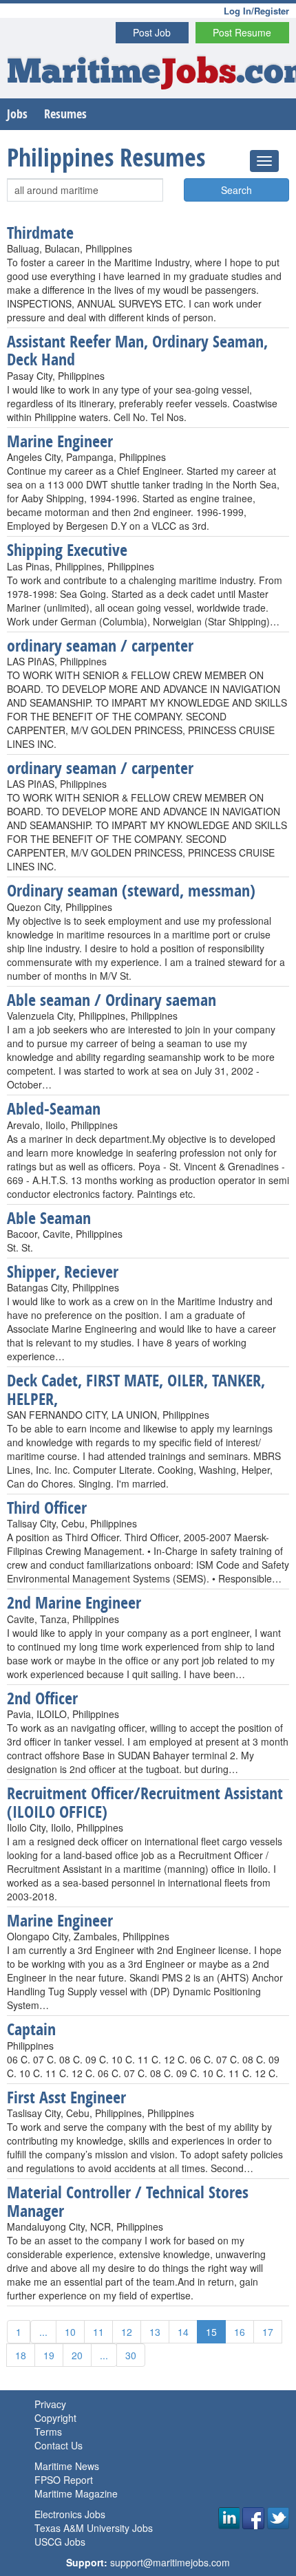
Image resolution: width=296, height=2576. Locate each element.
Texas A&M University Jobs (94, 2528)
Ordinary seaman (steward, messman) (131, 890)
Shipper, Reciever (63, 1271)
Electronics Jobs (70, 2514)
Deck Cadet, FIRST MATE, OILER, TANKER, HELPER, (136, 1389)
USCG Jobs (60, 2542)
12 (127, 2332)
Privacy (50, 2404)
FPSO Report (64, 2480)
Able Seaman (49, 1218)
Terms (48, 2432)
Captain (31, 2029)
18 (21, 2355)
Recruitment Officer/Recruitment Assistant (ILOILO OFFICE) (145, 1802)
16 (240, 2332)
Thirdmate (40, 233)
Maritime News (67, 2466)
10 (70, 2332)
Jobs (17, 114)
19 (49, 2355)
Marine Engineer (60, 441)
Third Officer (47, 1507)
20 (77, 2355)
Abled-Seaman (54, 1108)
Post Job (152, 32)
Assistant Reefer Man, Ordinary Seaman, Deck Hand (137, 350)
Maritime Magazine (76, 2493)
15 (211, 2332)
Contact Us (59, 2445)
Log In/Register (256, 11)
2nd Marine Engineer (74, 1602)
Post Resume (242, 32)
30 (131, 2355)
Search (236, 190)
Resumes (65, 114)
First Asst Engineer (66, 2097)
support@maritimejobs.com (170, 2562)
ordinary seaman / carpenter (100, 645)
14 (183, 2332)
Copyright (55, 2418)
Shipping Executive (67, 550)
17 (268, 2332)
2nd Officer (42, 1698)
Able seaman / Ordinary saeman (112, 1000)
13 (155, 2332)
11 (98, 2332)
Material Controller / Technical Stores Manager (128, 2201)
